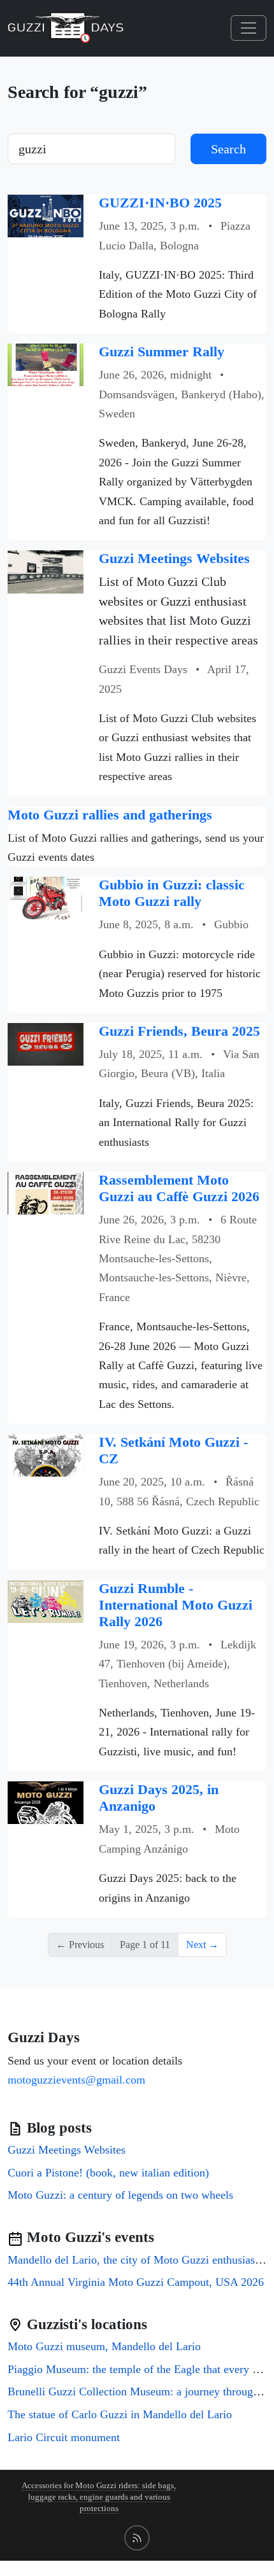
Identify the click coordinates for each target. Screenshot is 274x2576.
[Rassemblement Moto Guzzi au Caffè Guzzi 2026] (46, 1192)
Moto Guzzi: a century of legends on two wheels (120, 2195)
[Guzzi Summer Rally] (46, 364)
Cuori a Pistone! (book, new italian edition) (108, 2173)
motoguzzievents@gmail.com (76, 2080)
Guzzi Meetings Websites (174, 559)
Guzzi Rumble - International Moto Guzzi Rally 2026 (176, 1605)
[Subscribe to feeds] (137, 2538)
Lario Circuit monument (64, 2437)
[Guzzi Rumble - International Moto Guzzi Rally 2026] (46, 1600)
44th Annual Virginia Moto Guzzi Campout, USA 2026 (136, 2282)
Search (228, 149)
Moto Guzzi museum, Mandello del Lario (104, 2346)
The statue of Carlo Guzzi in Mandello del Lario (120, 2414)
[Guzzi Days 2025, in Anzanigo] (46, 1802)
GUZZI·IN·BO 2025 (160, 203)
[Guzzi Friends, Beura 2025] (46, 1043)
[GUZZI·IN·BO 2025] (46, 215)
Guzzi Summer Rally (162, 352)
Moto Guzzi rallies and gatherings (110, 815)
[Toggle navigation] (249, 28)
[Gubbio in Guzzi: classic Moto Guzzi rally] (46, 897)
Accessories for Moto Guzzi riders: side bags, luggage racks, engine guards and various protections (99, 2497)
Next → (202, 1945)
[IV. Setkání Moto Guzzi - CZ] (46, 1454)
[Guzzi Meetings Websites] (46, 571)
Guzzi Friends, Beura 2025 (179, 1031)
